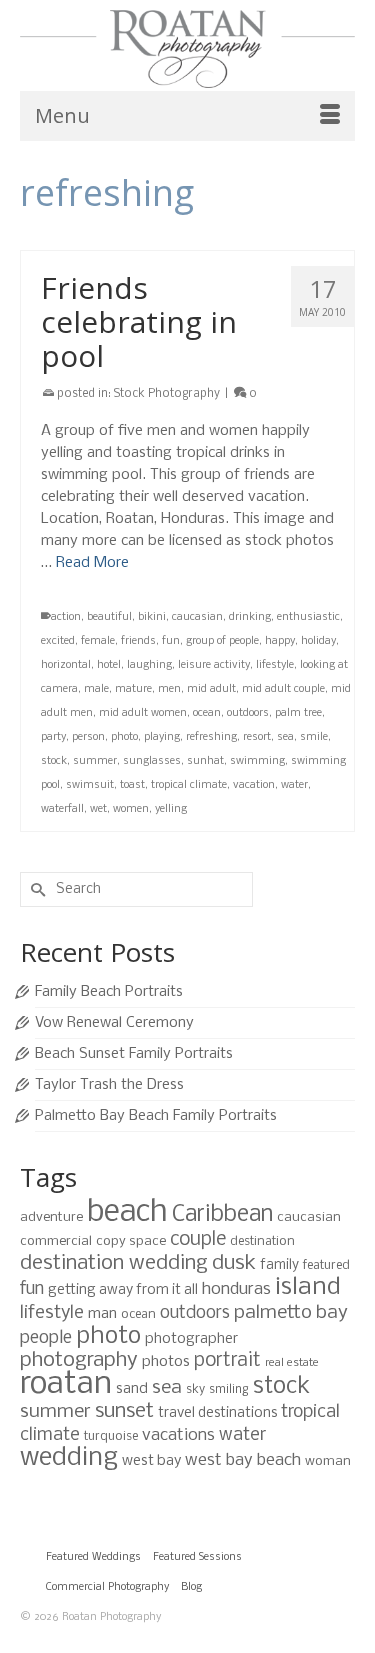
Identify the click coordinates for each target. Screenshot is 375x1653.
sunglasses (152, 761)
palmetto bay (291, 1313)
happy (280, 641)
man (102, 1314)
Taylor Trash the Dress (109, 1085)
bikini (152, 617)
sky (195, 1389)
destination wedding (114, 1263)
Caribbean (222, 1215)
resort (257, 737)
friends (138, 641)
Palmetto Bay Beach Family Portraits (156, 1116)
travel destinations (217, 1413)
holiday (318, 641)
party (53, 737)
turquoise (111, 1436)
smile (314, 737)
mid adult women (143, 713)
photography (79, 1360)
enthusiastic (308, 617)
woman (328, 1461)
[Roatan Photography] (187, 49)
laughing (149, 665)
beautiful (109, 617)
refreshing (211, 737)
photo (124, 737)
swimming (257, 761)
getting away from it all (123, 1290)
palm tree (298, 713)
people (46, 1338)
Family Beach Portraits (109, 992)
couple (198, 1240)
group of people (222, 641)
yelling (171, 809)
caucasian (197, 617)
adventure (51, 1217)
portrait (227, 1361)
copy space (131, 1241)
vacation (254, 785)
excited (58, 641)
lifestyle (275, 665)
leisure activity (214, 665)
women (131, 809)
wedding (69, 1458)
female (98, 641)
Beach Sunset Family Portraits (134, 1054)
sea (285, 737)
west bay (151, 1461)
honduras (236, 1289)
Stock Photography (167, 394)
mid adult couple (283, 689)
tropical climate (189, 785)
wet (98, 809)
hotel (109, 665)
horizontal (66, 665)
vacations (178, 1435)
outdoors (248, 713)
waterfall (62, 809)
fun (171, 641)
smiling (229, 1389)
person (88, 737)
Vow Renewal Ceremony (114, 1023)
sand (132, 1389)
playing (162, 737)
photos (166, 1362)
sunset (124, 1411)
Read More (92, 563)
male (96, 689)
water (294, 785)
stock (54, 761)
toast (132, 785)
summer (95, 761)
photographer (191, 1339)
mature (133, 689)
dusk (234, 1263)
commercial (56, 1241)
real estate (292, 1363)
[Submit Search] (35, 889)
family (279, 1265)
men (169, 689)
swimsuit (90, 785)
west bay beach (243, 1460)
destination (262, 1241)
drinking (250, 617)
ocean (207, 713)
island (308, 1287)
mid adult (211, 689)
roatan (66, 1384)
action (66, 617)
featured (326, 1265)
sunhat (205, 761)
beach (127, 1213)
